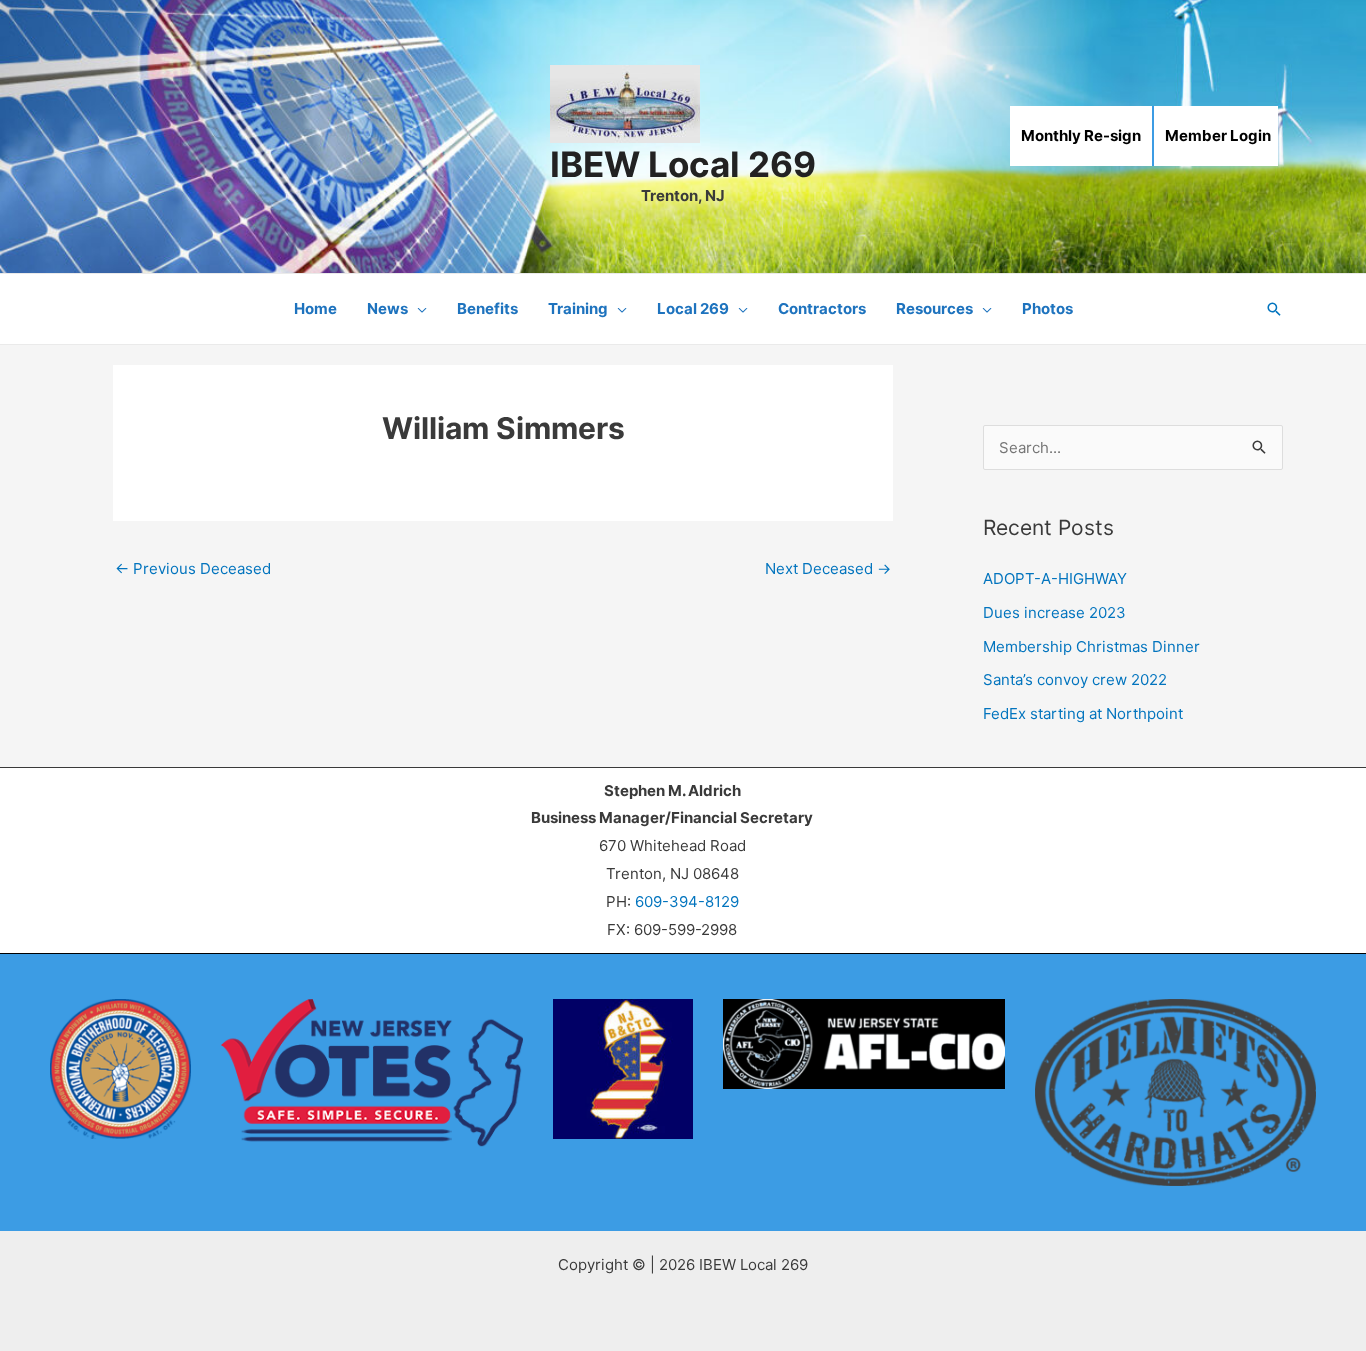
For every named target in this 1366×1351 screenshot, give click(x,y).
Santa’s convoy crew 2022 (1075, 679)
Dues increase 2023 (1054, 612)
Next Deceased (828, 568)
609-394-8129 (687, 901)
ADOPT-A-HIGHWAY (1055, 578)
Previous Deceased (193, 568)
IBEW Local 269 (683, 164)
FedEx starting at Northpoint (1083, 713)
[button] (417, 309)
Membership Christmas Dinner (1091, 646)
